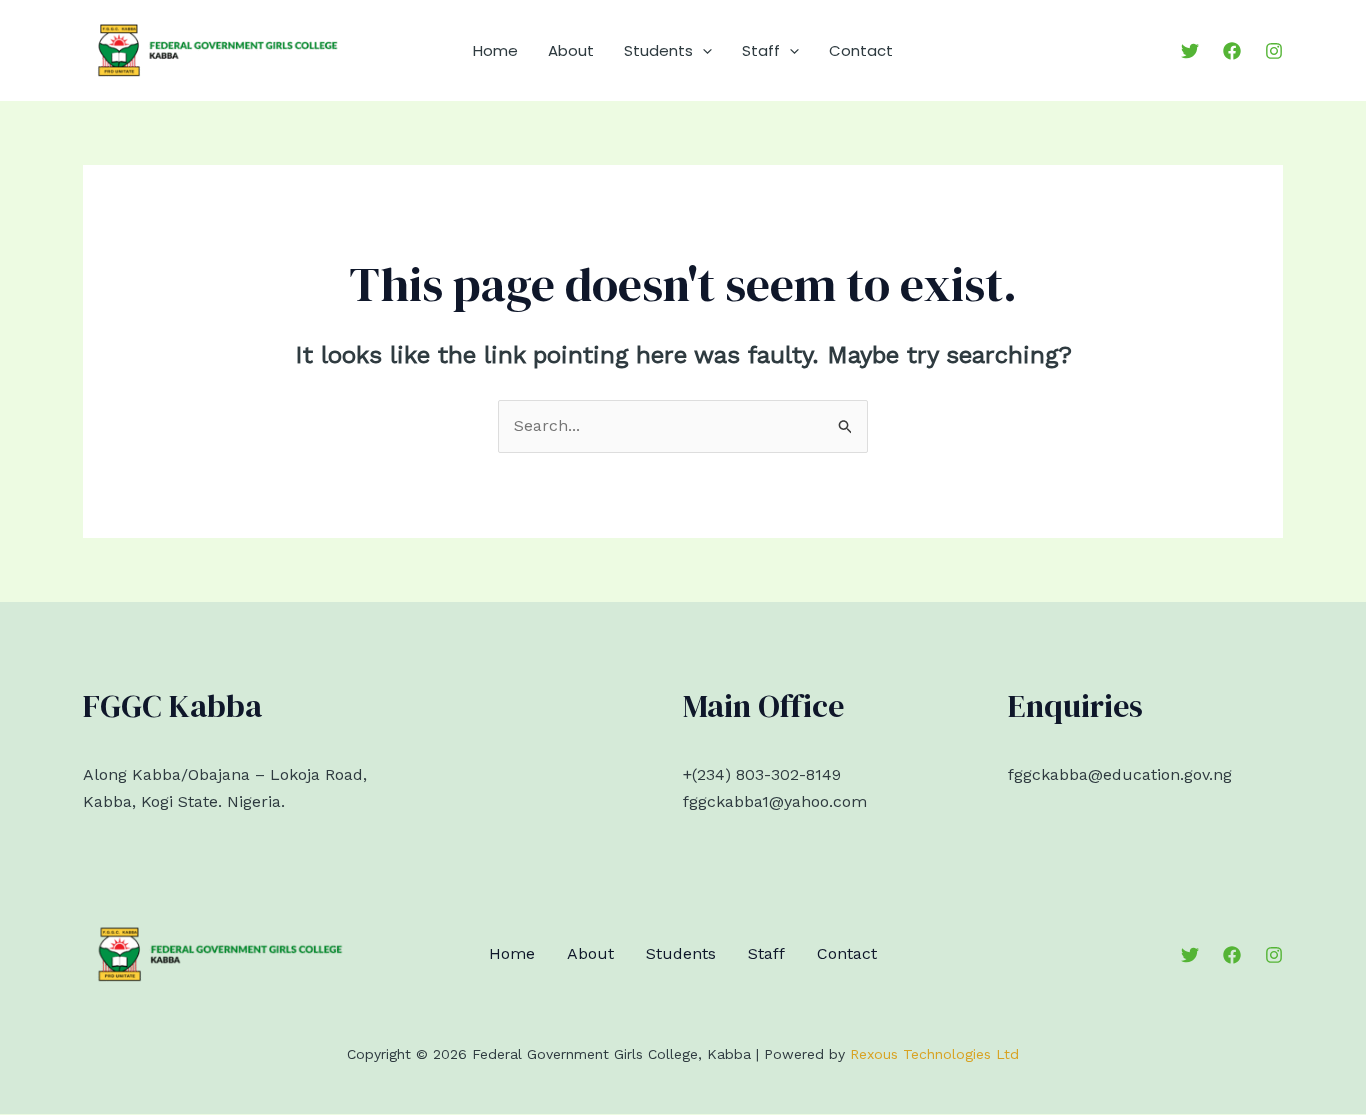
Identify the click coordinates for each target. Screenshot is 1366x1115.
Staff (761, 50)
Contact (861, 50)
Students (658, 50)
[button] (702, 51)
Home (495, 50)
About (571, 50)
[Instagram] (1274, 51)
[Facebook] (1232, 51)
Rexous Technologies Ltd (934, 1054)
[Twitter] (1190, 51)
